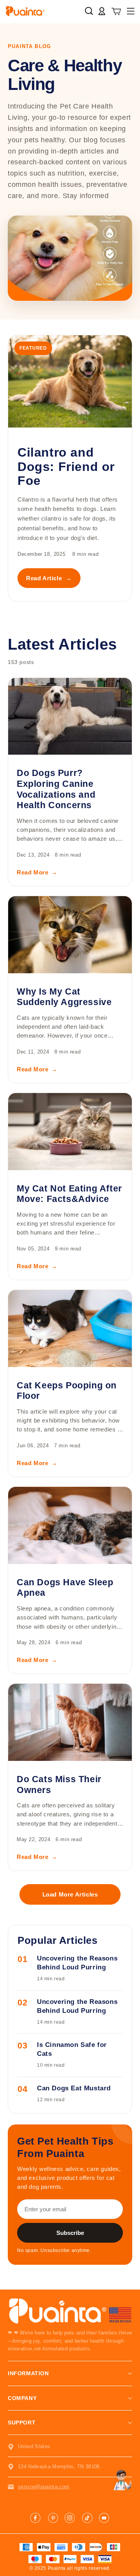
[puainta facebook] (36, 2518)
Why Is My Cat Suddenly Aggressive (64, 997)
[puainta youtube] (104, 2518)
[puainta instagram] (70, 2518)
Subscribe (70, 2233)
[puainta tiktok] (87, 2518)
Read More (37, 872)
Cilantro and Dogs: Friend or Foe (66, 466)
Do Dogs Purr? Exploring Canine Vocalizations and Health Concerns (56, 789)
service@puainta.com (44, 2487)
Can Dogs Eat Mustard (74, 2088)
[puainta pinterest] (53, 2518)
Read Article (49, 578)
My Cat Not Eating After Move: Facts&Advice (69, 1194)
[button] (116, 12)
